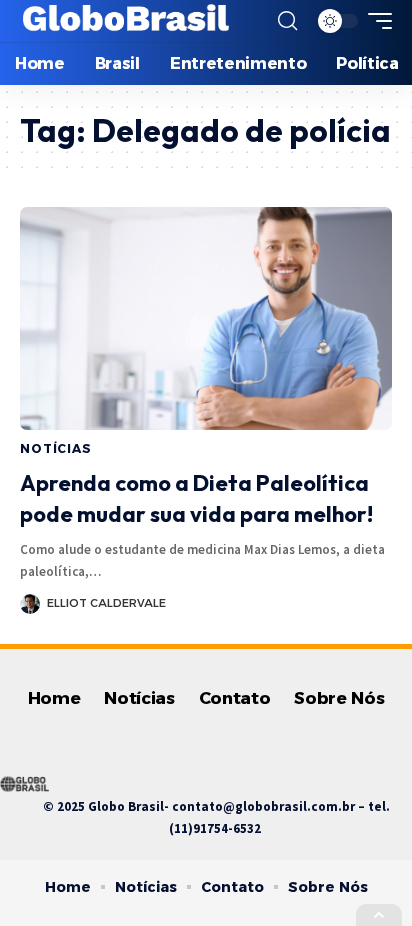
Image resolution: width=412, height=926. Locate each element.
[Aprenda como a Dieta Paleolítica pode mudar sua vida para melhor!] (206, 318)
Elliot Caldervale (106, 603)
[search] (287, 21)
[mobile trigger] (375, 21)
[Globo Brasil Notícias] (127, 21)
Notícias (56, 448)
